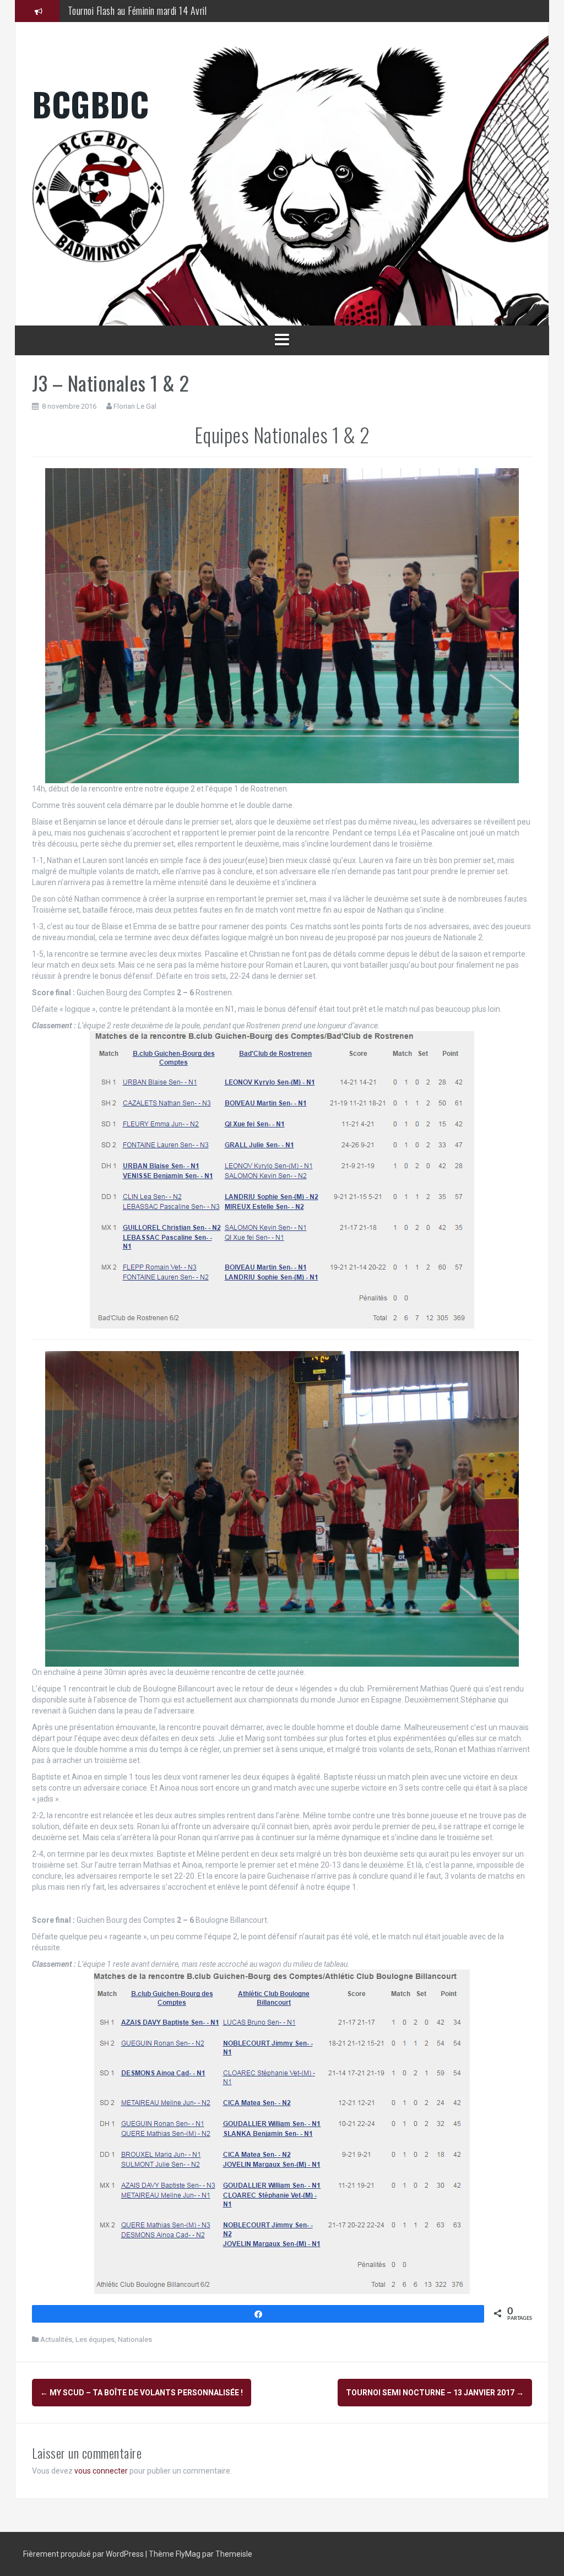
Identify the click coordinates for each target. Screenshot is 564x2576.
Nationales (135, 2339)
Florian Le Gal (135, 406)
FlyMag (188, 2554)
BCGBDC (90, 103)
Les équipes (95, 2339)
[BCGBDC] (282, 196)
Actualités (56, 2339)
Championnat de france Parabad (124, 10)
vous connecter (101, 2471)
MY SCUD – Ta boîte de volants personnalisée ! (142, 2393)
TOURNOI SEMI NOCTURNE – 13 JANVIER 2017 (435, 2393)
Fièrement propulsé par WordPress (84, 2554)
